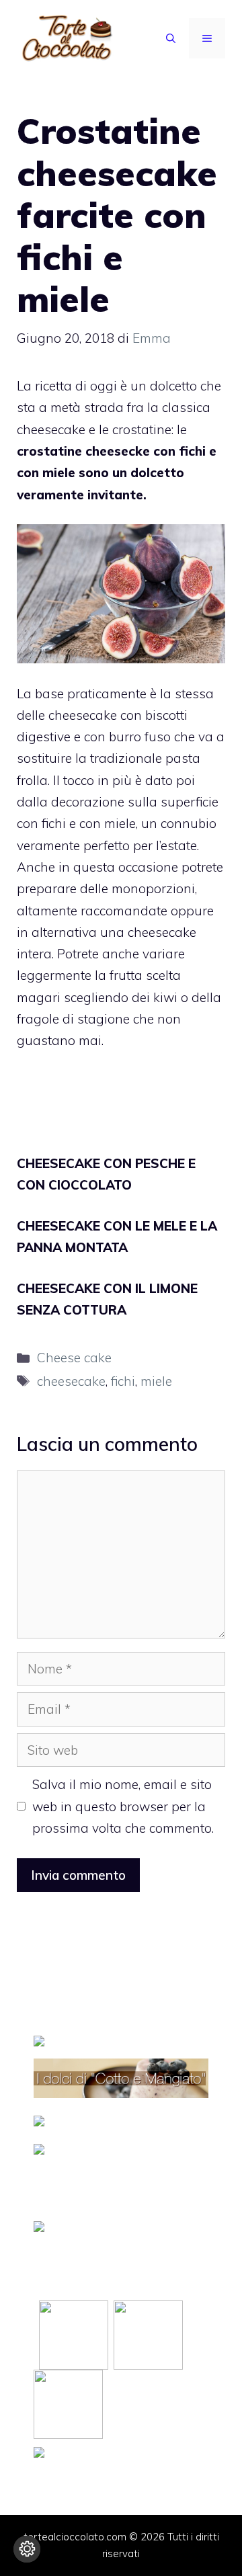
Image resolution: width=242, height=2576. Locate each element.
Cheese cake (74, 1358)
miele (156, 1381)
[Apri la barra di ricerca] (171, 38)
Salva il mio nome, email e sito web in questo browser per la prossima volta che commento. (123, 1806)
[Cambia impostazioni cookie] (27, 2549)
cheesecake (71, 1381)
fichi (123, 1381)
